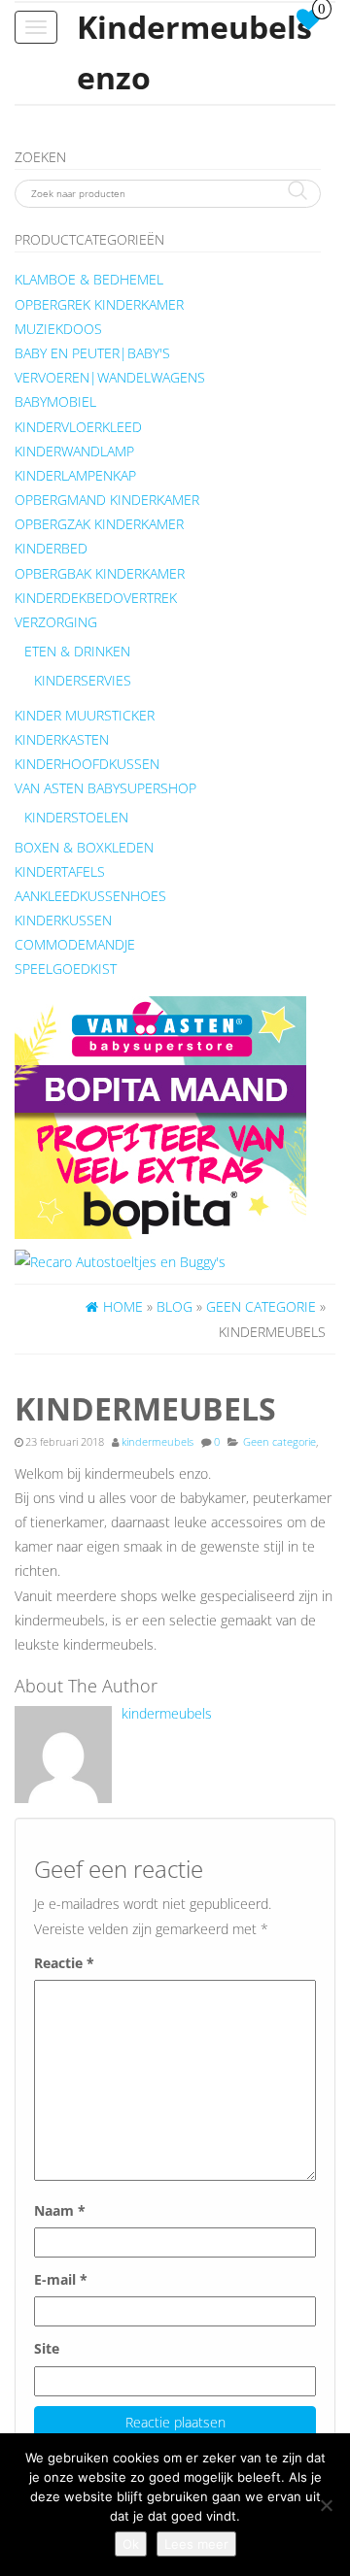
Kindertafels (60, 871)
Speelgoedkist (66, 969)
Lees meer (196, 2544)
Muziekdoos (58, 329)
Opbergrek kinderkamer (99, 304)
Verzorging (56, 622)
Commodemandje (75, 944)
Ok (131, 2544)
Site (47, 2348)
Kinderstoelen (76, 817)
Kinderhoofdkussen (87, 764)
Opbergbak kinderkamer (100, 573)
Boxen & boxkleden (84, 847)
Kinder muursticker (85, 715)
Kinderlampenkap (75, 475)
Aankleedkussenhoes (90, 896)
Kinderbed (51, 548)
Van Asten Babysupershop (105, 788)
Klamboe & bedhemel (89, 279)
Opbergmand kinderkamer (107, 500)
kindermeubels (157, 1442)
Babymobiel (55, 401)
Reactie (64, 1963)
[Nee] (326, 2505)
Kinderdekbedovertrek (96, 598)
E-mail (61, 2279)
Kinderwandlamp (74, 451)
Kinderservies (83, 680)
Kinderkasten (62, 739)
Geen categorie (280, 1442)
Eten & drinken (77, 651)
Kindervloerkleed (78, 427)
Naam (60, 2210)
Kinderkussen (63, 920)
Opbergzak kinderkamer (99, 524)
